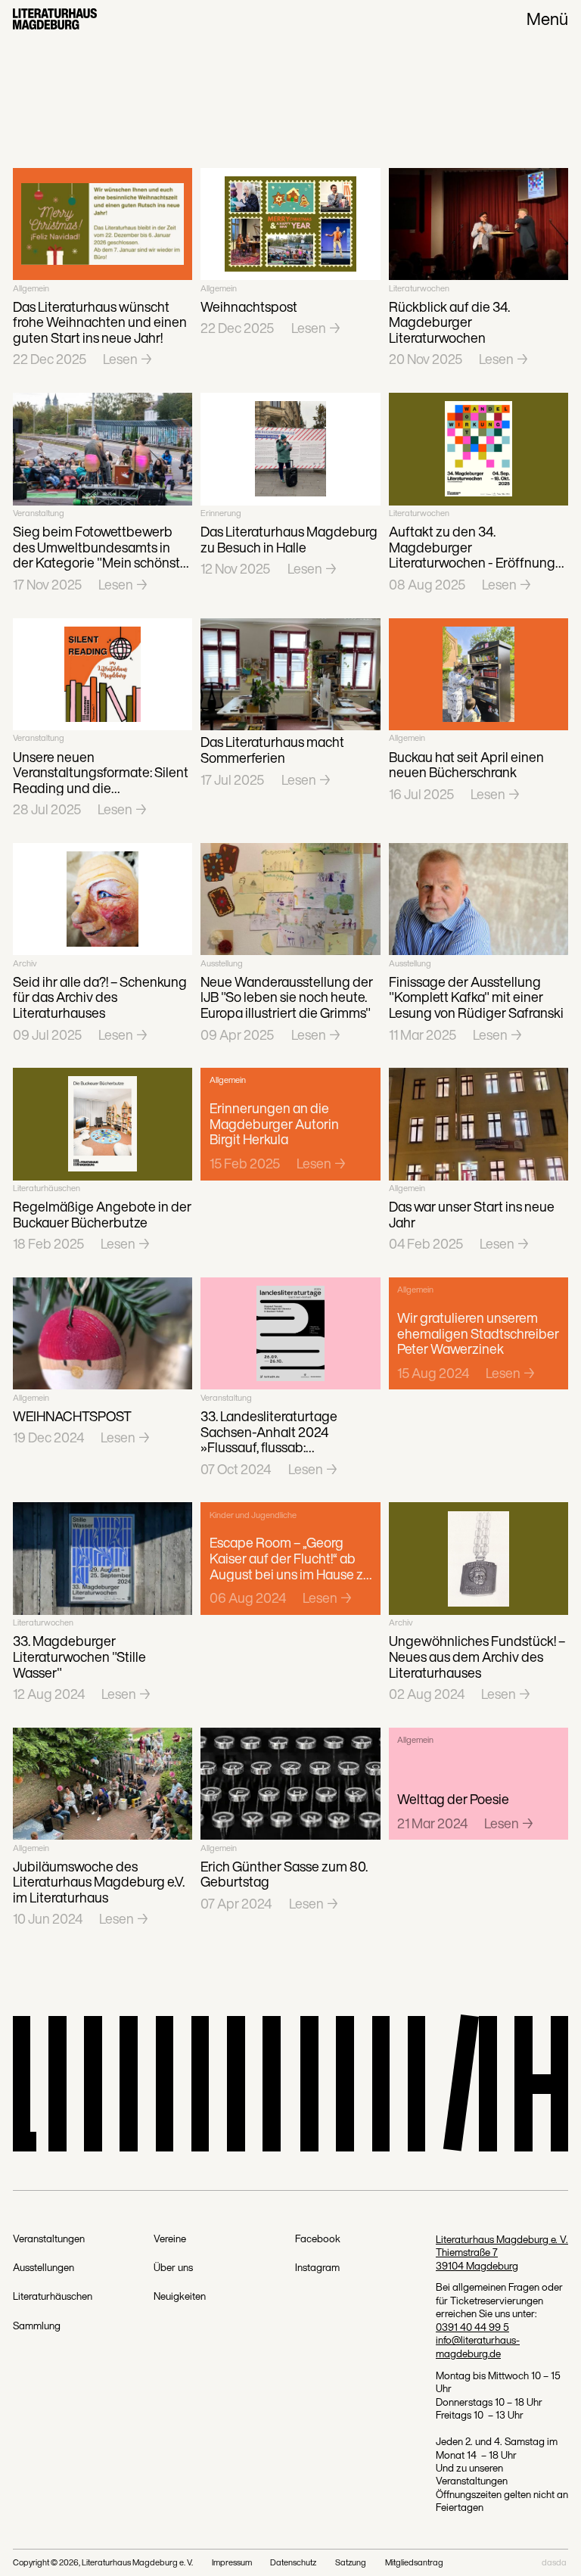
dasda (554, 2563)
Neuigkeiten (180, 2297)
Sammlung (37, 2326)
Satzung (351, 2563)
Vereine (170, 2239)
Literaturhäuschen (53, 2297)
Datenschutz (293, 2563)
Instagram (317, 2268)
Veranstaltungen (49, 2239)
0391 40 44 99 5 (472, 2327)
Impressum (232, 2563)
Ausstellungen (43, 2268)
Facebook (318, 2239)
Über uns (173, 2268)
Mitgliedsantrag (414, 2563)
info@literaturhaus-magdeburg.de (478, 2346)
